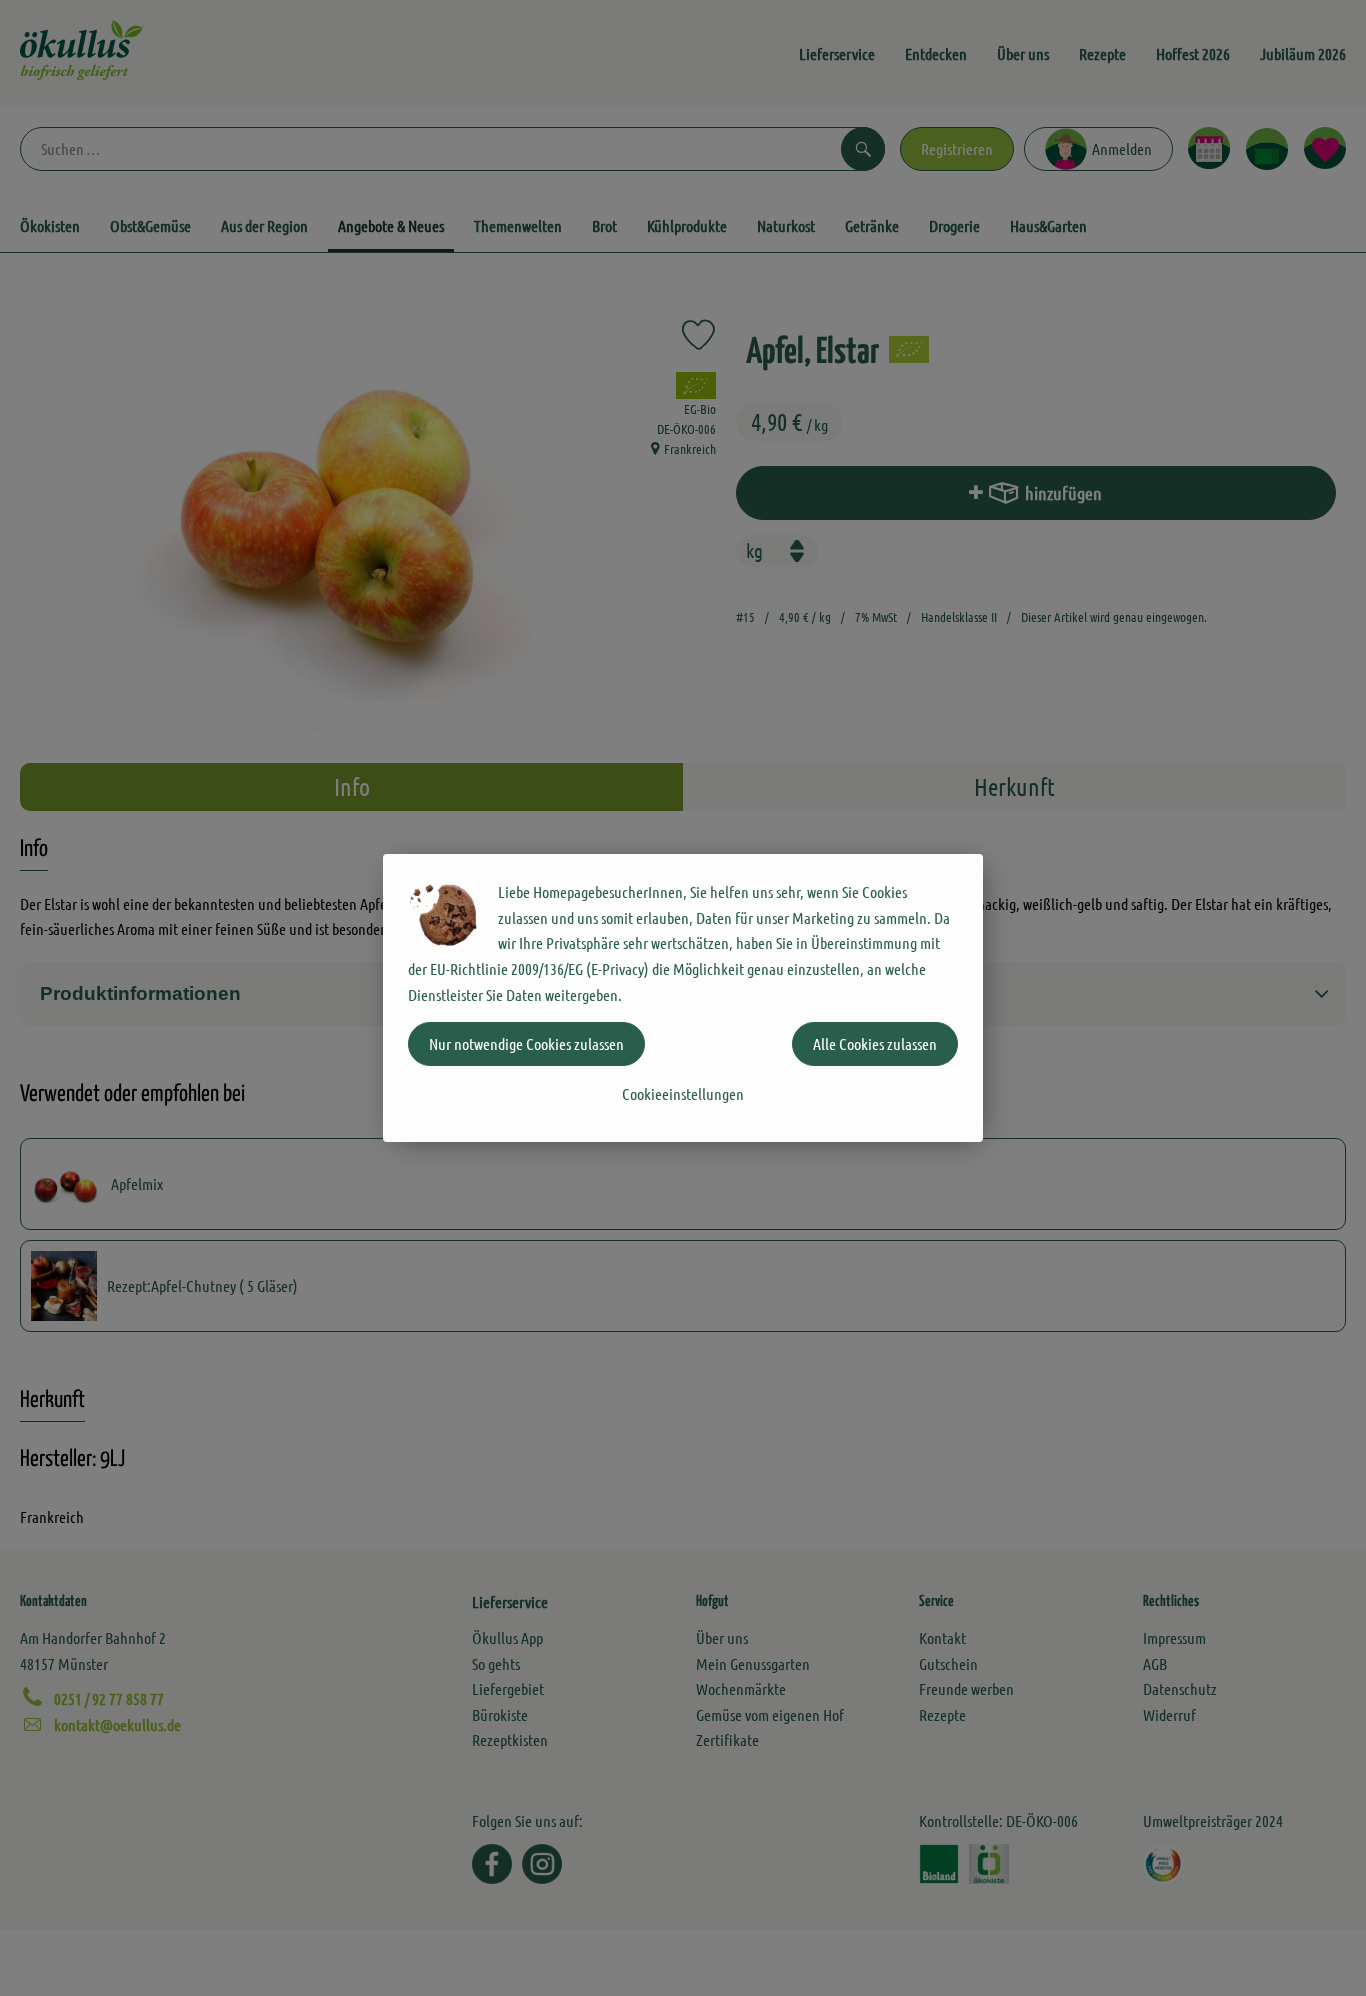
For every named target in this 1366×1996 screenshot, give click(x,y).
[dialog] (683, 998)
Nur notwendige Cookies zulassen (526, 1043)
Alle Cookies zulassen (875, 1043)
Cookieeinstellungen (683, 1093)
